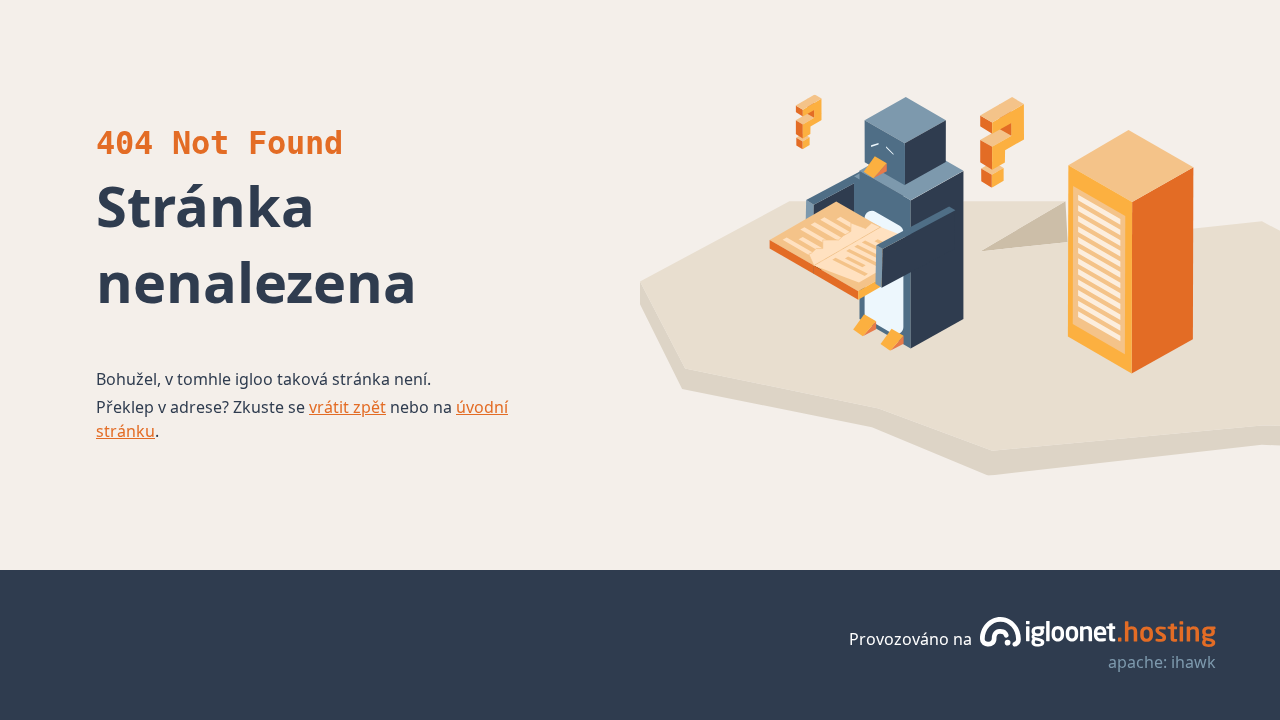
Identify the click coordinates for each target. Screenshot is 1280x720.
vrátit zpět (347, 407)
